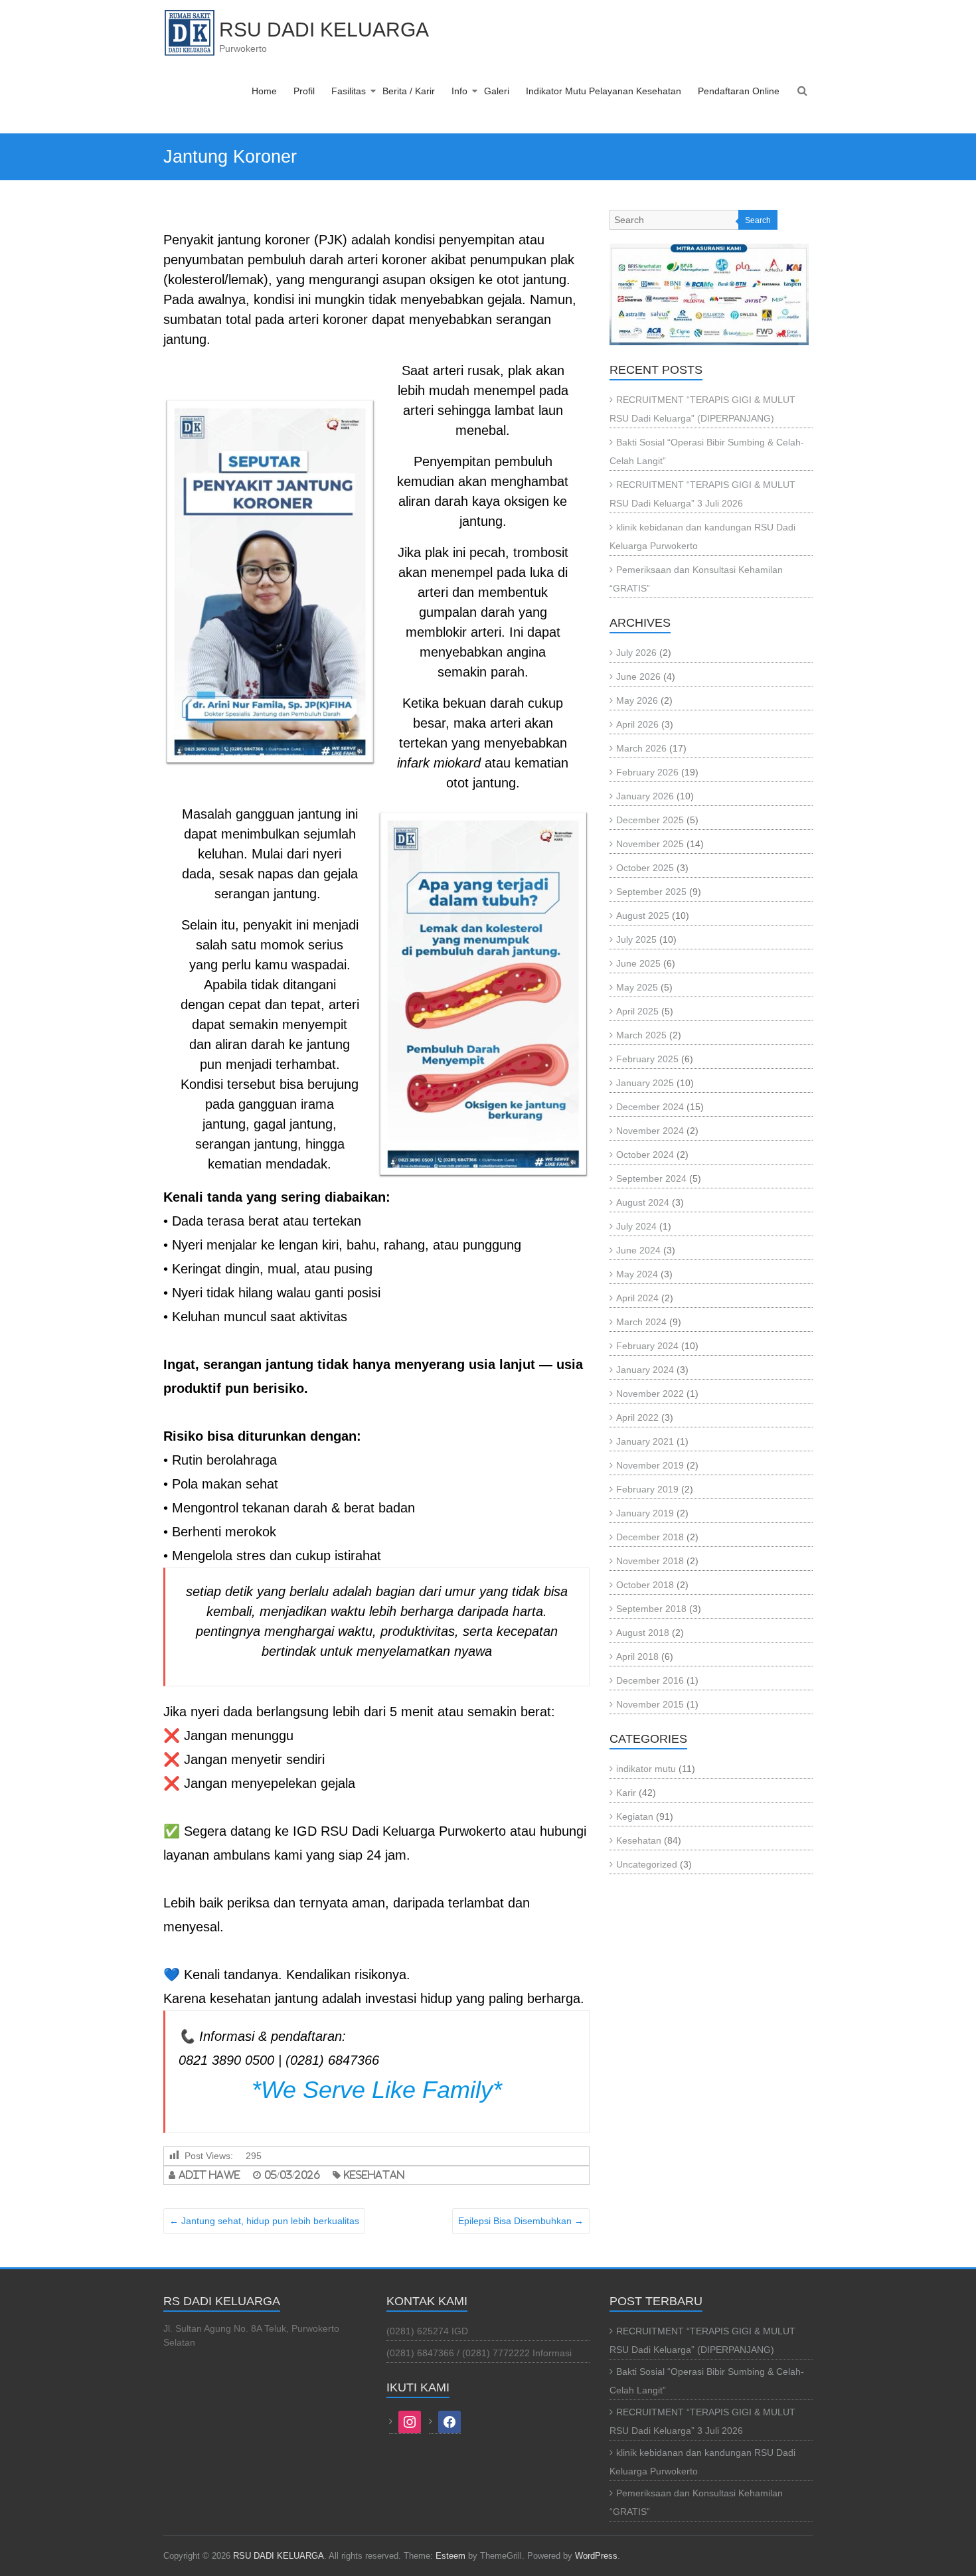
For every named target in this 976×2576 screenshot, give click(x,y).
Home (264, 91)
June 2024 (638, 1250)
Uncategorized (647, 1864)
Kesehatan (374, 2175)
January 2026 (645, 796)
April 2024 (637, 1298)
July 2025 (636, 939)
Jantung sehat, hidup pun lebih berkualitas (264, 2221)
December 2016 (650, 1680)
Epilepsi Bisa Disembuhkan (521, 2221)
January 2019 (645, 1513)
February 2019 (647, 1489)
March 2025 (641, 1035)
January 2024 (645, 1370)
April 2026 (637, 724)
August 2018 (643, 1633)
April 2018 (637, 1656)
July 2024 (636, 1226)
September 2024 (651, 1178)
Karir (626, 1793)
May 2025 (637, 987)
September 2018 (651, 1609)
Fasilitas (349, 91)
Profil (304, 91)
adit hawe (209, 2175)
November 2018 (650, 1561)
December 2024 (650, 1107)
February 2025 (647, 1059)
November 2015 (650, 1704)
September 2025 (651, 892)
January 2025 (645, 1083)
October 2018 (645, 1585)
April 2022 (637, 1417)
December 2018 (650, 1537)
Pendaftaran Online (739, 91)
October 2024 (645, 1155)
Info (459, 91)
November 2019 (650, 1465)
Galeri (497, 91)
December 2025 (650, 820)
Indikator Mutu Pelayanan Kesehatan (604, 91)
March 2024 (641, 1322)
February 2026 (647, 772)
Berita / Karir (409, 91)
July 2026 (636, 653)
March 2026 (641, 748)
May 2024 (637, 1274)
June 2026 (638, 677)
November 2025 (650, 844)
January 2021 (645, 1441)
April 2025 (637, 1011)
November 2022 (650, 1394)
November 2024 (650, 1131)
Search (758, 220)
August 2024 (643, 1202)
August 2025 (643, 916)
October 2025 (645, 868)
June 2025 (638, 963)
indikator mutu (646, 1769)
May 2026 (637, 700)
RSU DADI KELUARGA (324, 30)
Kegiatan (635, 1816)
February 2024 (647, 1346)
